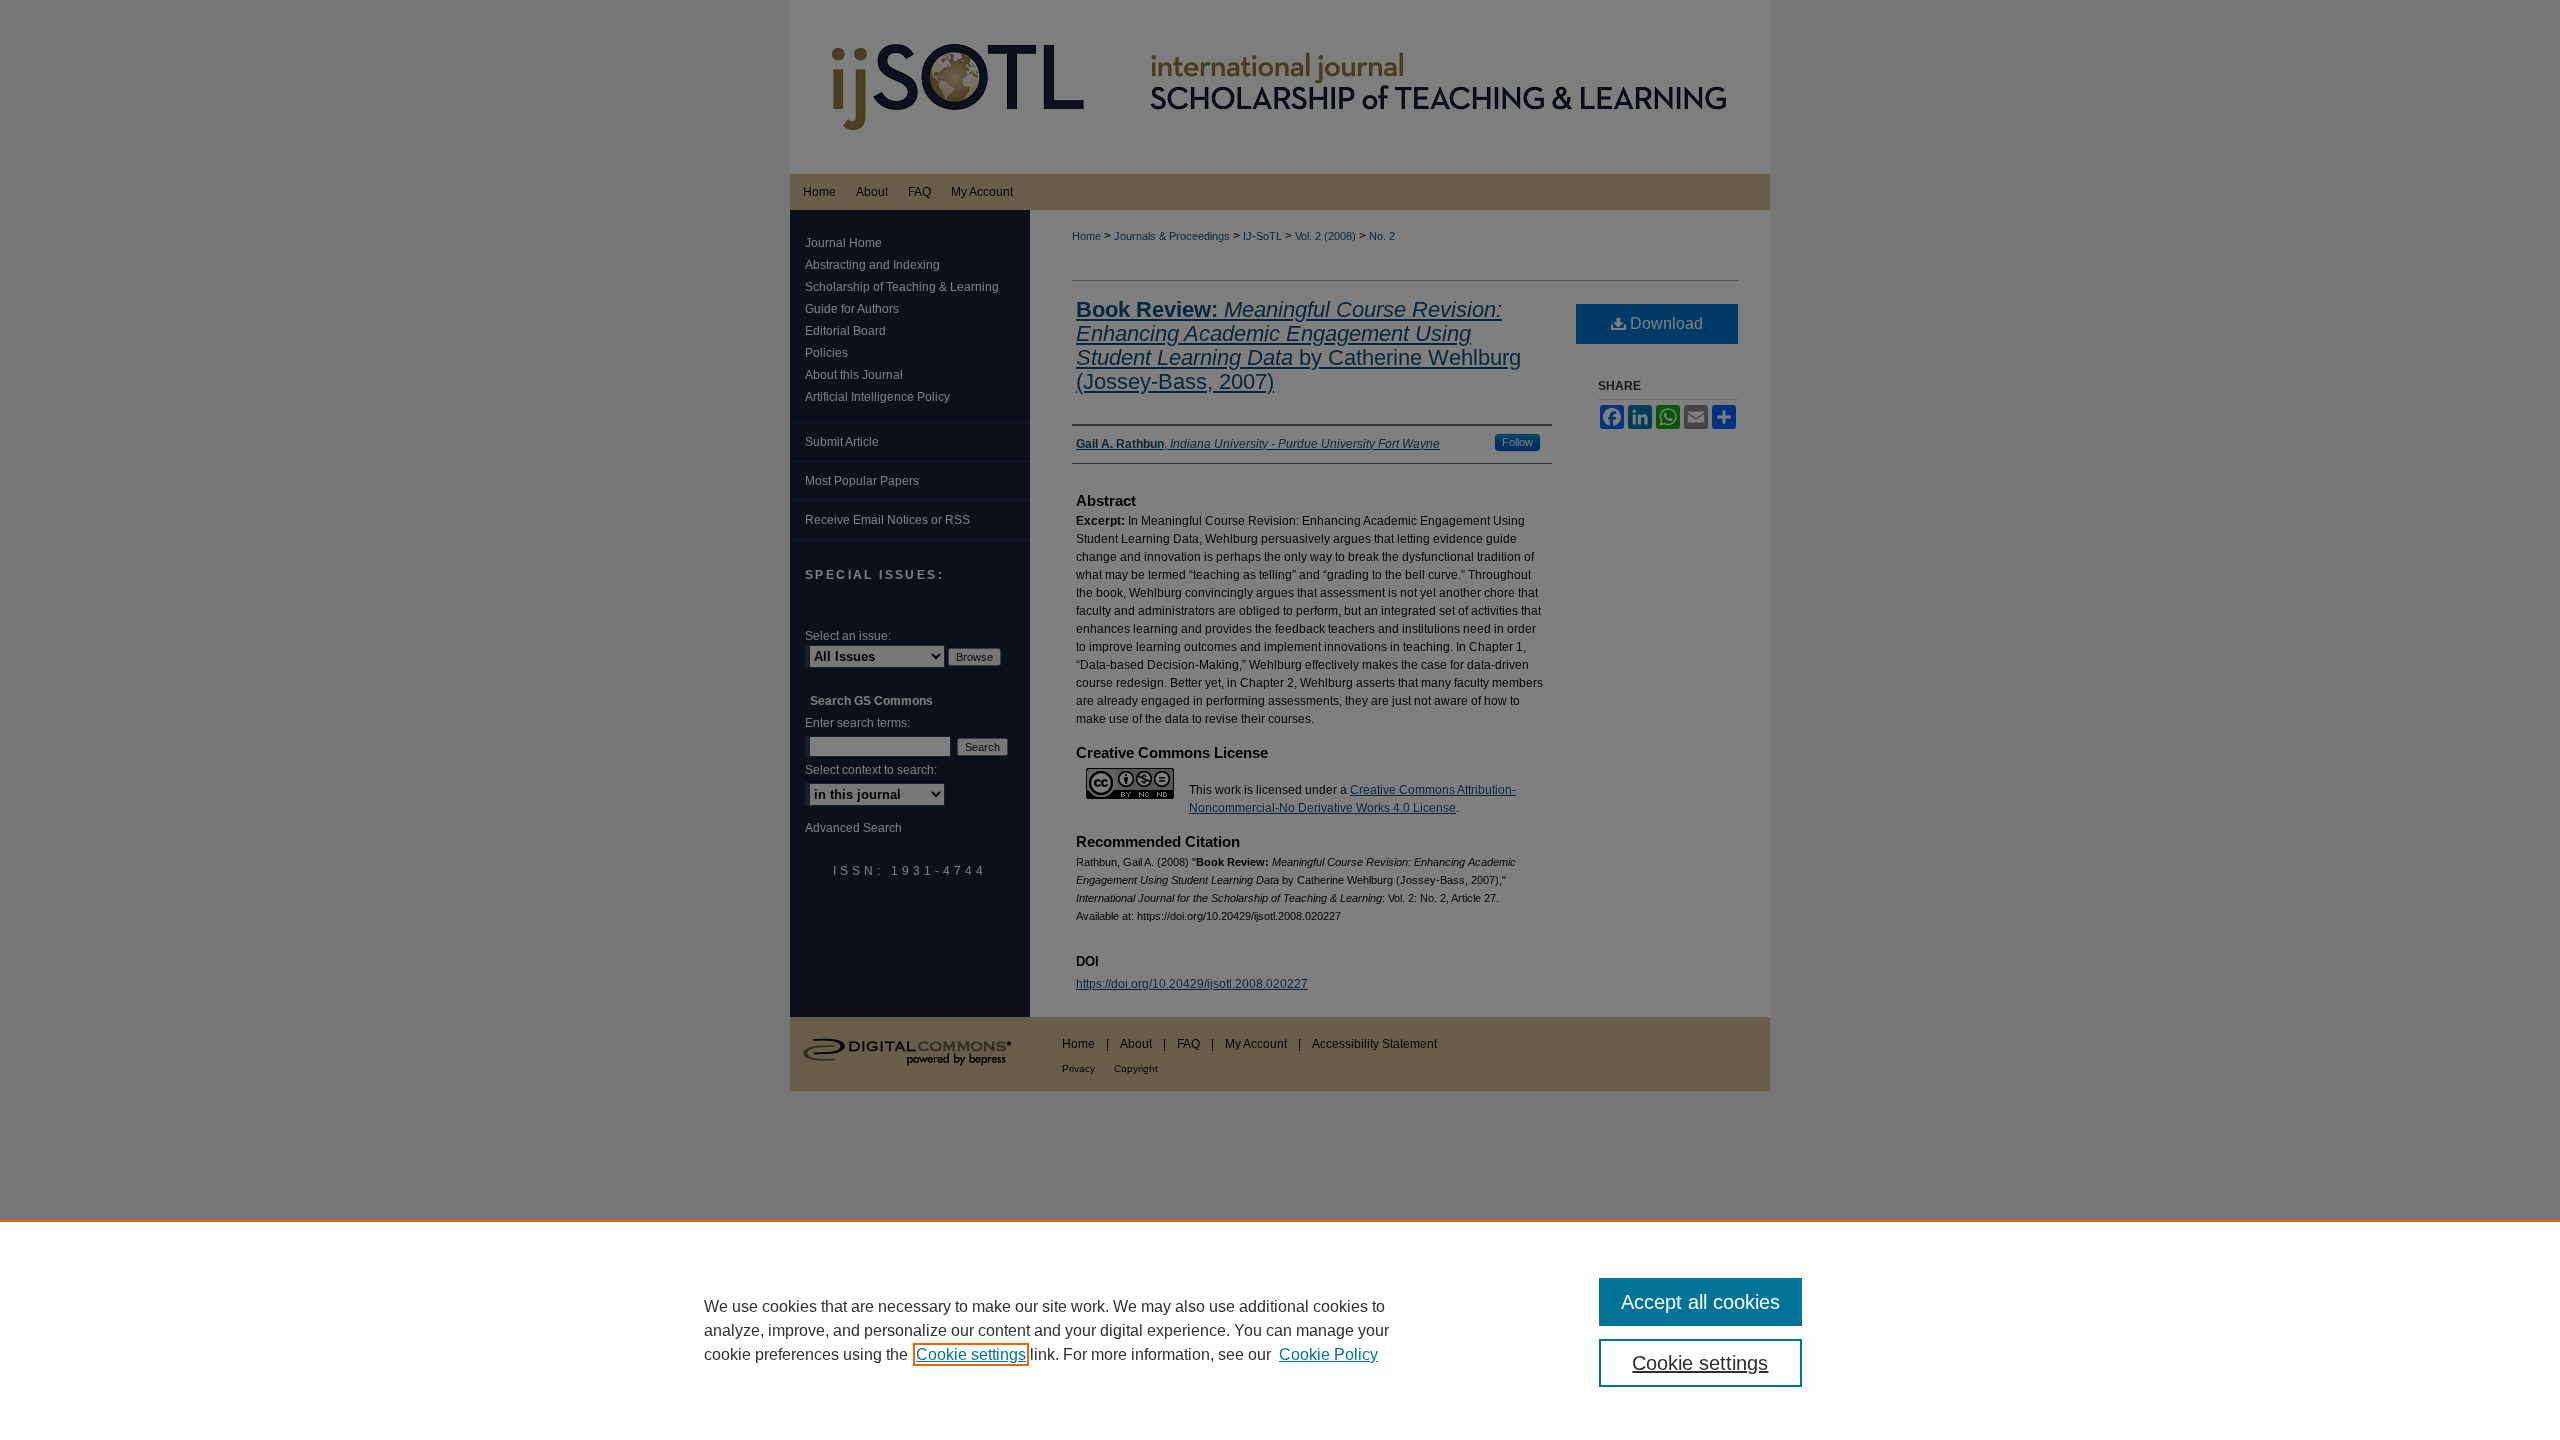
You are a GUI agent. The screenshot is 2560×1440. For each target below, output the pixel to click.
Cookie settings (971, 1354)
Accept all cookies (1700, 1302)
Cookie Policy (1328, 1354)
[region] (1280, 1330)
